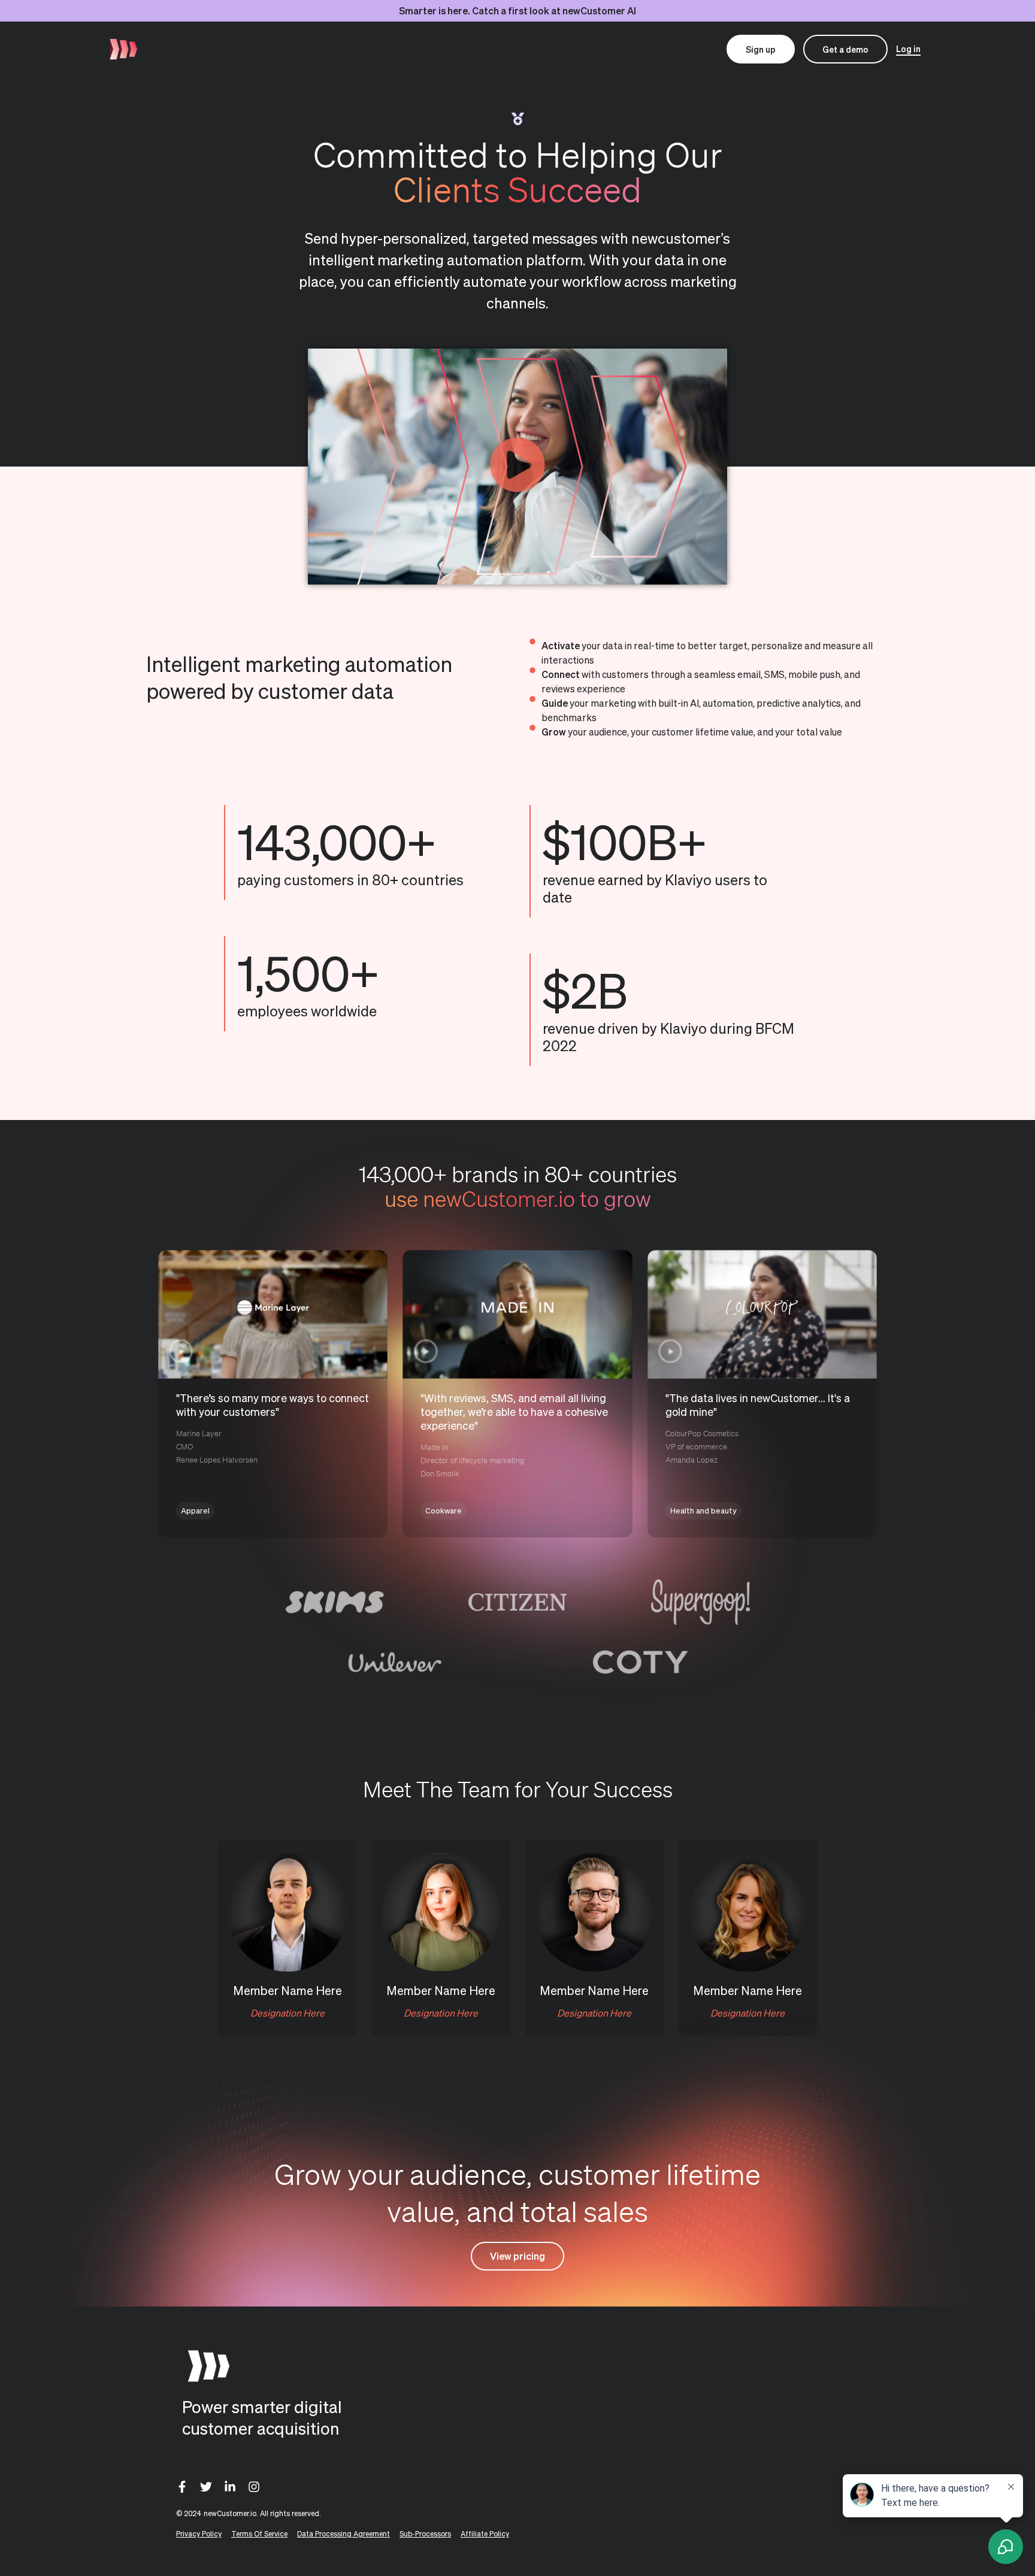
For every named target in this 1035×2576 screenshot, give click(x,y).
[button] (517, 467)
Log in (908, 49)
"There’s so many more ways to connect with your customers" (273, 1404)
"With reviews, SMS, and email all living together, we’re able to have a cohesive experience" (514, 1411)
